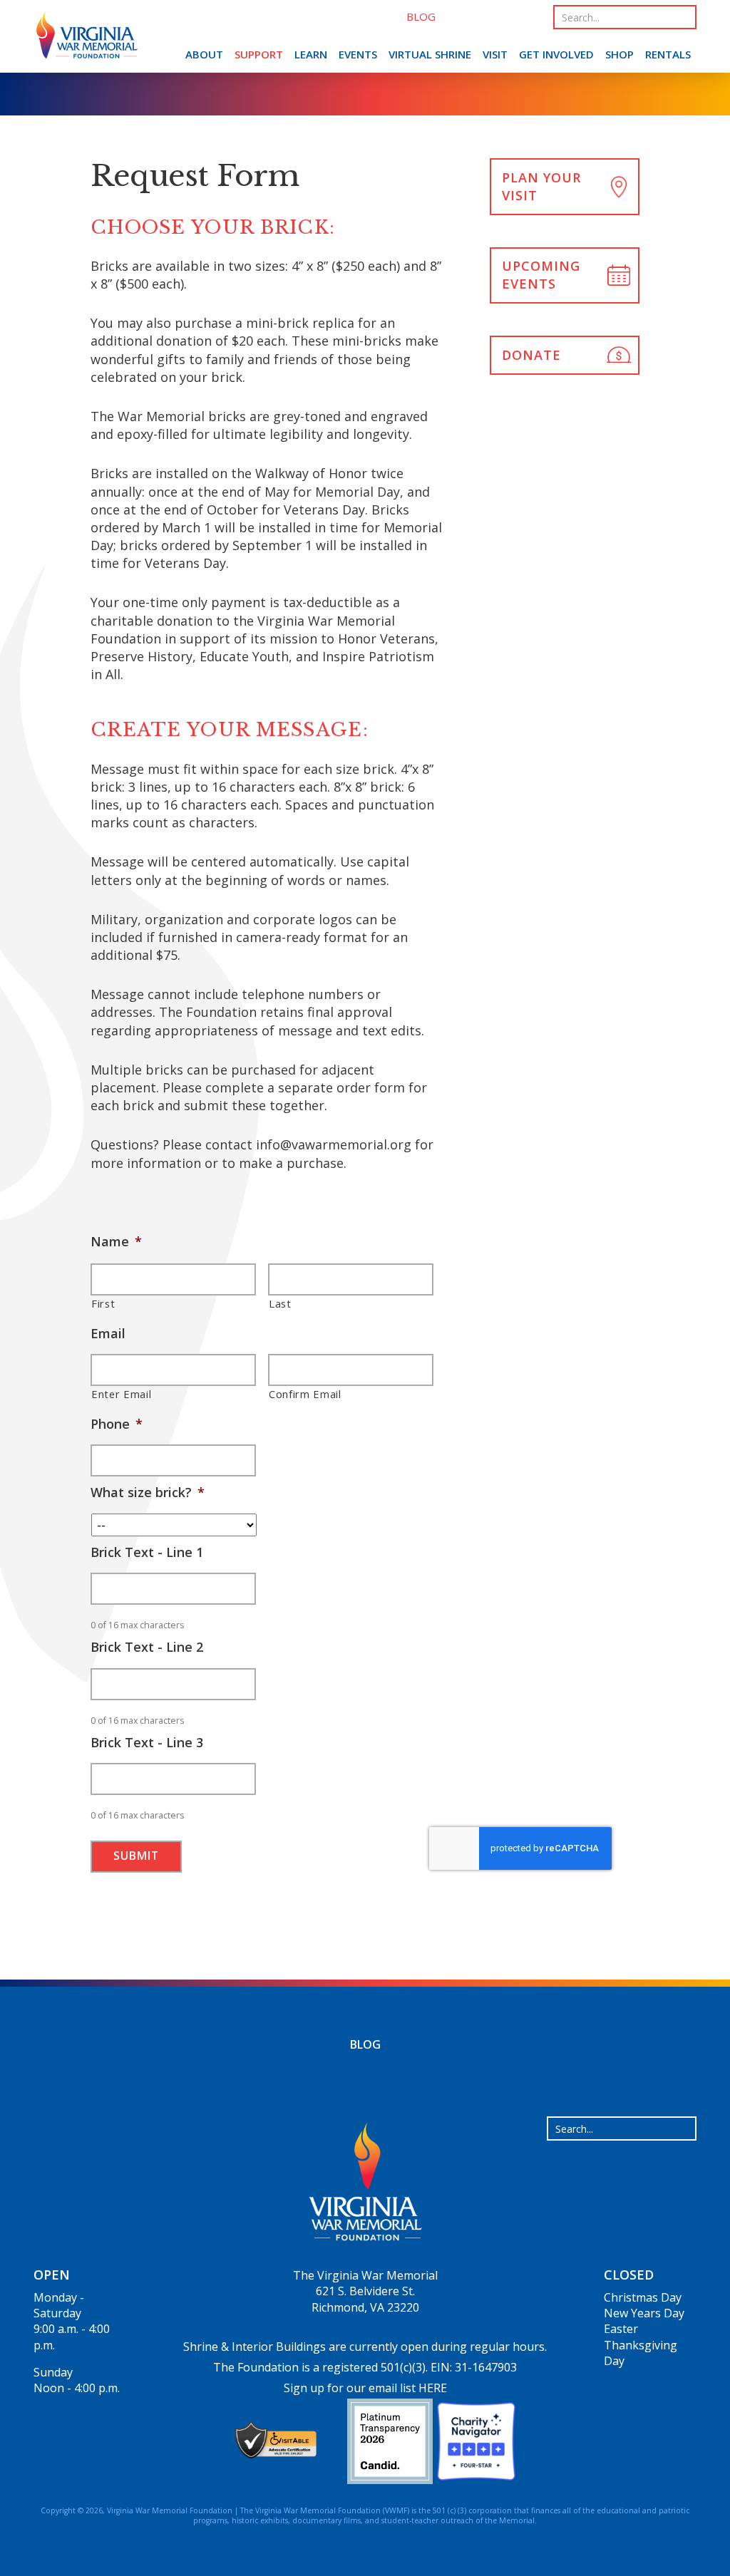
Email (108, 1334)
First (103, 1303)
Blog (365, 2044)
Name (116, 1242)
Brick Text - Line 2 (147, 1647)
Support (259, 54)
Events (358, 54)
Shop (620, 54)
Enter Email (121, 1394)
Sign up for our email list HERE (365, 2388)
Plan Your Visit (541, 186)
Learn (311, 54)
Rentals (668, 54)
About (204, 54)
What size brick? (148, 1493)
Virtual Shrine (430, 54)
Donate (531, 355)
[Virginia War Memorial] (87, 38)
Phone (117, 1424)
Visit (495, 54)
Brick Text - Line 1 (147, 1552)
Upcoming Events (541, 275)
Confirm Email (305, 1394)
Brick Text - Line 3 (147, 1743)
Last (280, 1303)
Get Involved (556, 54)
